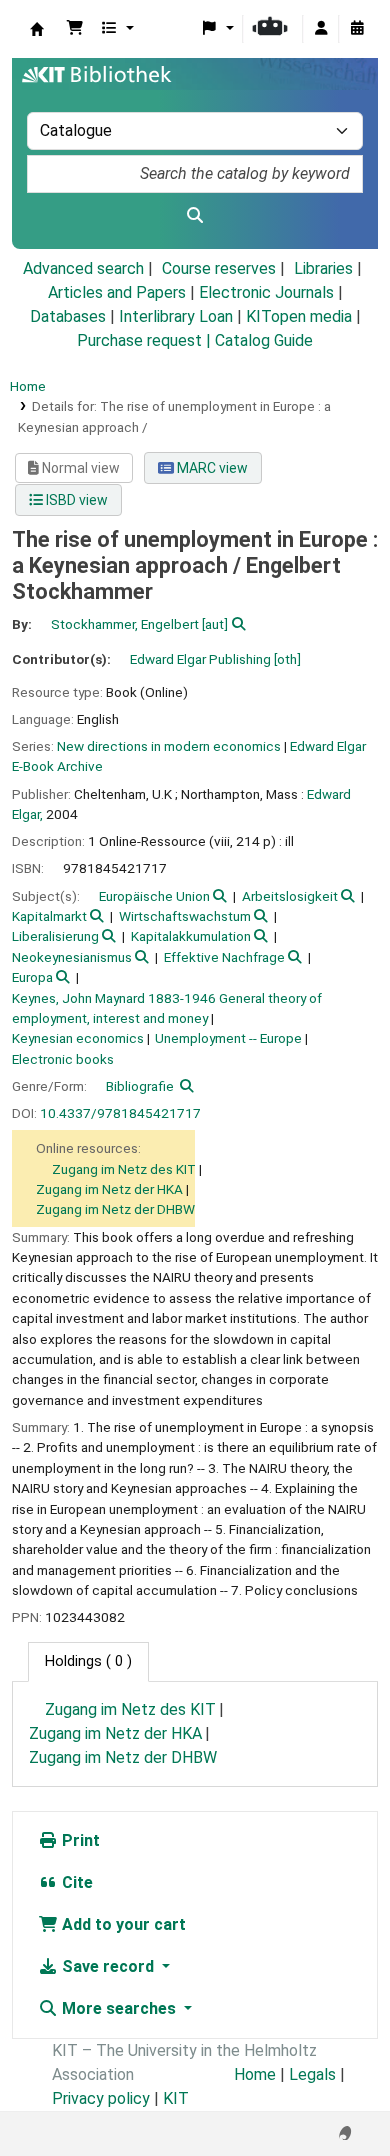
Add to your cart (122, 1924)
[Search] (195, 216)
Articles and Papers (117, 292)
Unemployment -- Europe (228, 1038)
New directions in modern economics (169, 746)
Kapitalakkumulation (191, 936)
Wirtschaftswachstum (185, 916)
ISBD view (75, 500)
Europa (32, 977)
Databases (68, 316)
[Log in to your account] (321, 29)
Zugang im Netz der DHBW (115, 1209)
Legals (312, 2074)
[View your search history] (357, 29)
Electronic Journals (266, 292)
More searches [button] (119, 2008)
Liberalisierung (55, 936)
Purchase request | (146, 340)
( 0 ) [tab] (88, 1661)
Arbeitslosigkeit (290, 896)
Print (79, 1840)
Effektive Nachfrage (224, 957)
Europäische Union (154, 896)
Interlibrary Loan (176, 316)
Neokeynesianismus (72, 957)
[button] (75, 29)
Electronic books (63, 1059)
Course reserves (219, 268)
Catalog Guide (264, 340)
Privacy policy (101, 2098)
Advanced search (83, 268)
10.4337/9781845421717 (120, 1113)
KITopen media (299, 316)
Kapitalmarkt (49, 916)
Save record (108, 1966)
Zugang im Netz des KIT (124, 1169)
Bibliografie (140, 1086)
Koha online (37, 29)
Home (28, 386)
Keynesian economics (78, 1038)
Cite (75, 1882)
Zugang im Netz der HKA (109, 1189)
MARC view (211, 468)
